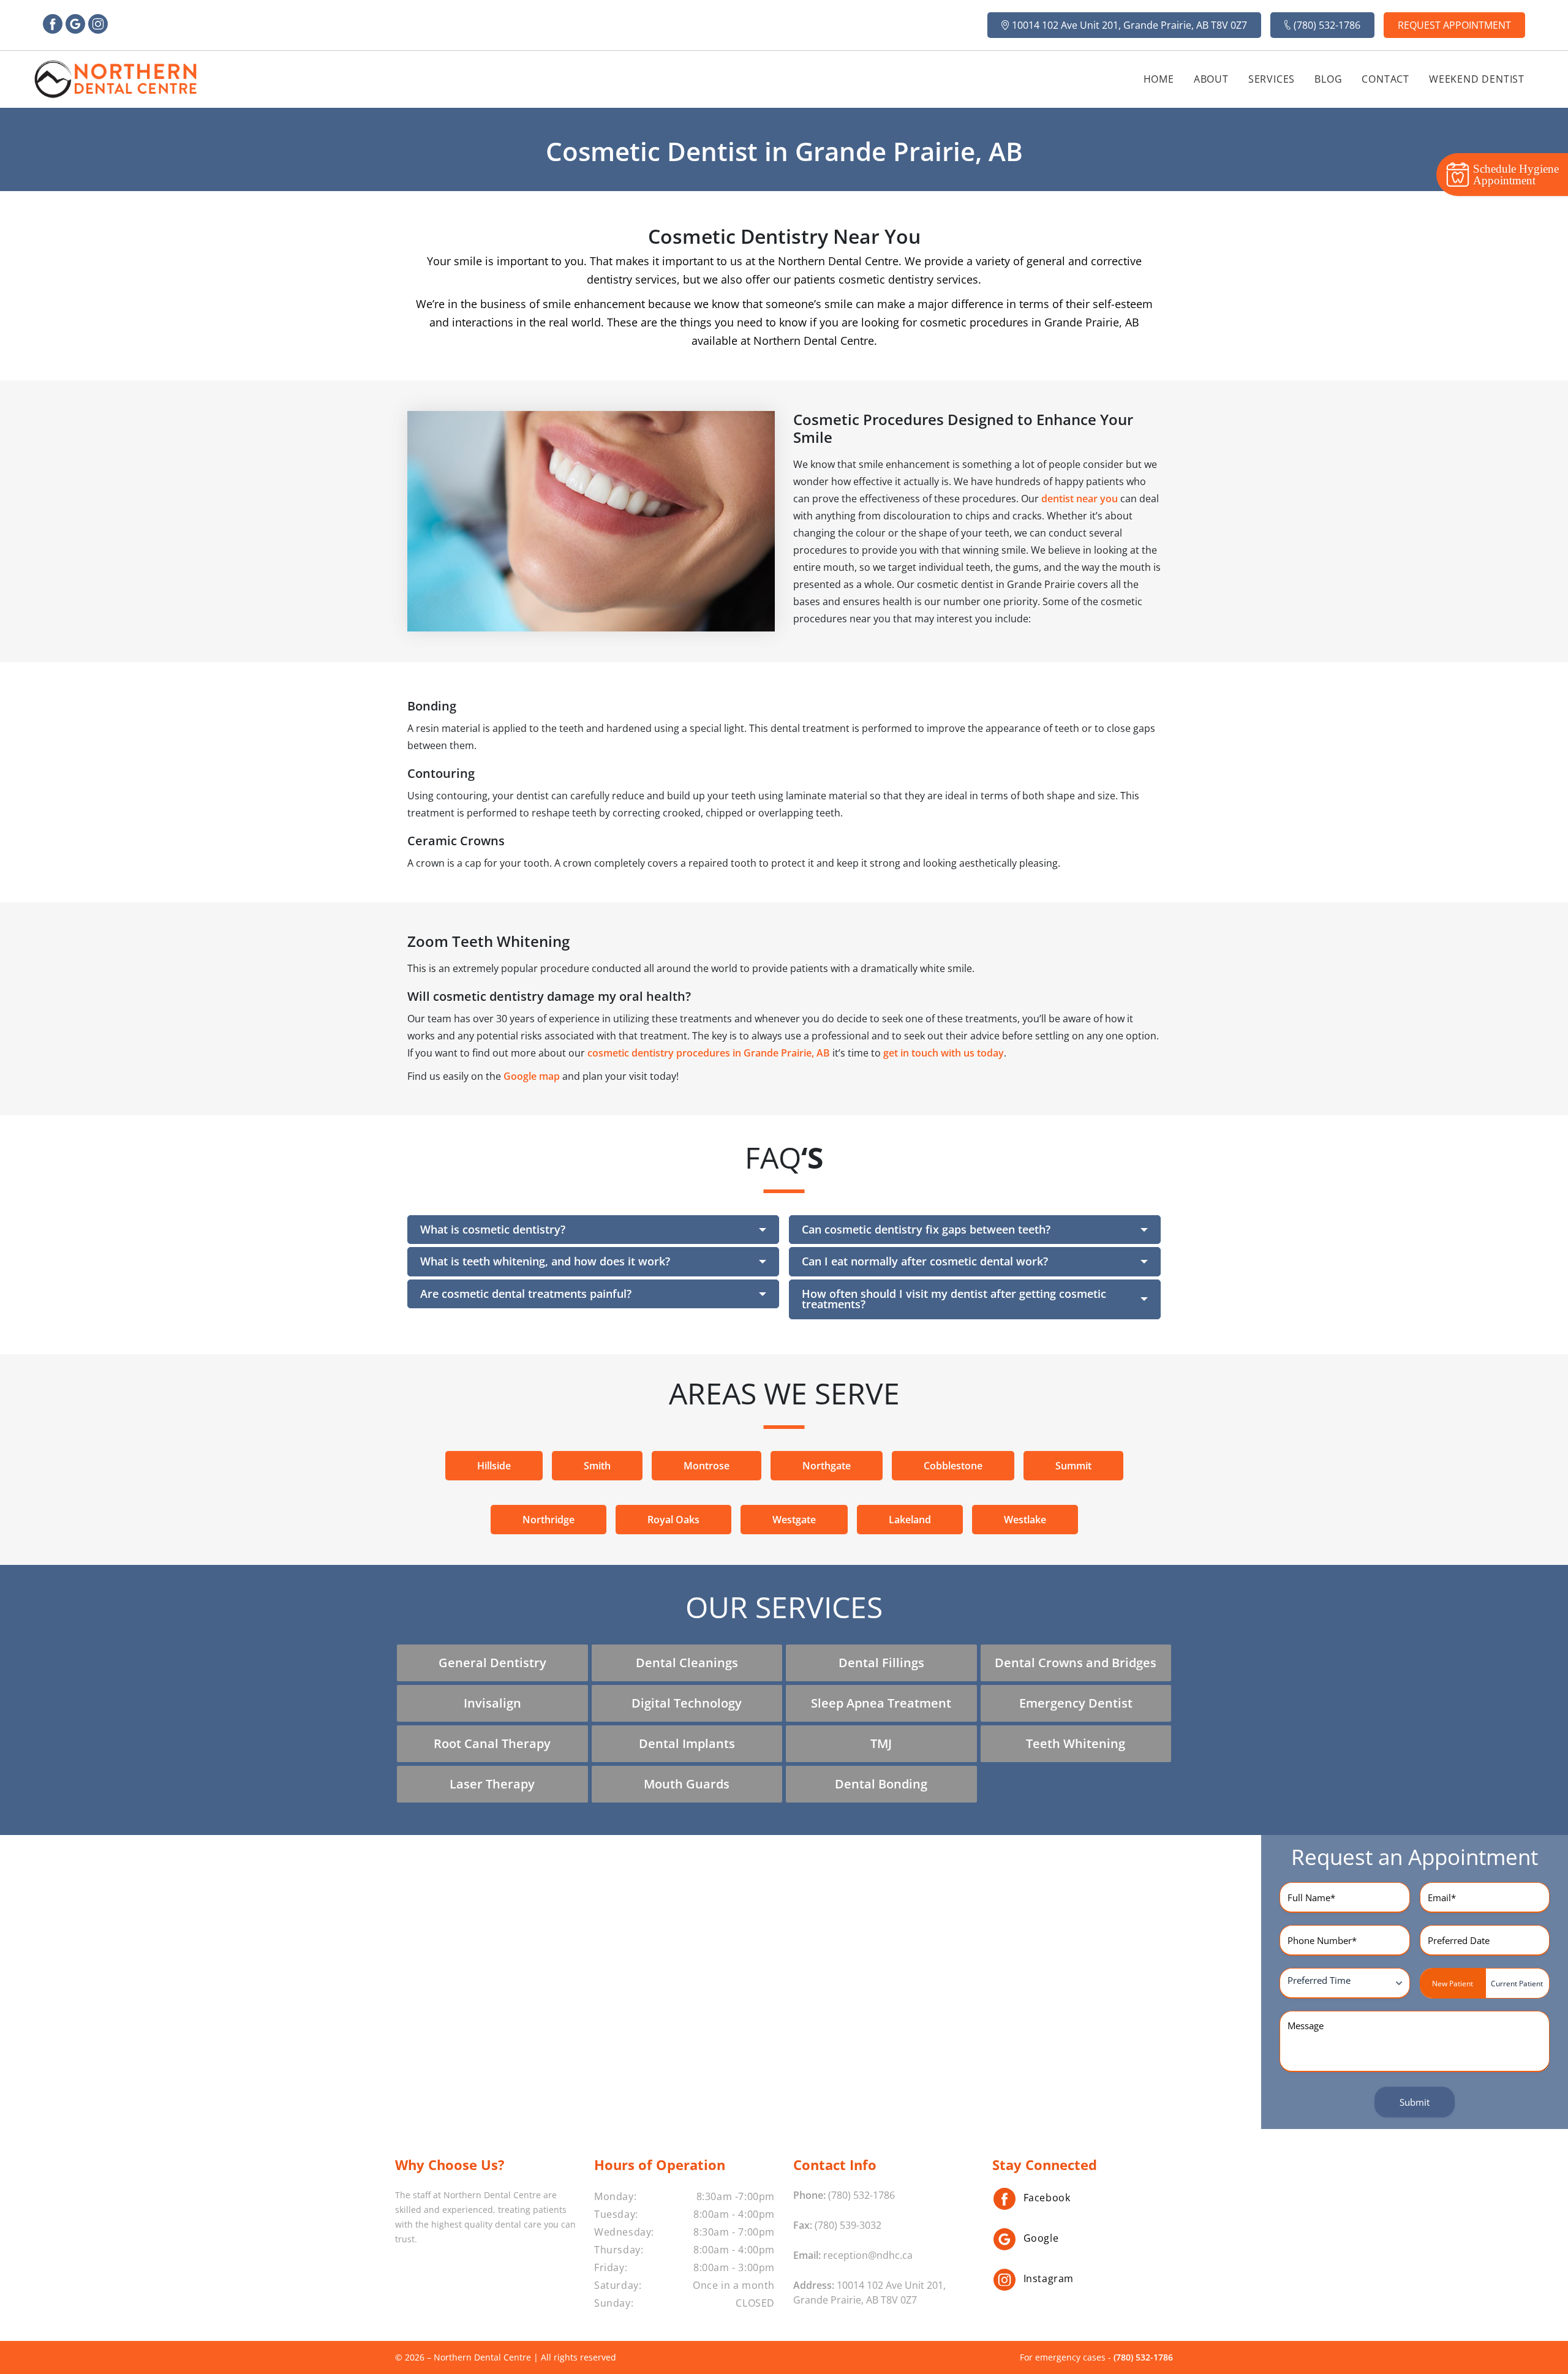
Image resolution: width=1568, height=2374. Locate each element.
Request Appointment (1454, 25)
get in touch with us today (944, 1053)
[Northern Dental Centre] (116, 79)
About (1211, 79)
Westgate (794, 1520)
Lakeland (910, 1520)
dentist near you (1080, 498)
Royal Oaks (673, 1520)
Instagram (1049, 2278)
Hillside (494, 1466)
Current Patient (1517, 1984)
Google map (532, 1076)
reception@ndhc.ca (868, 2255)
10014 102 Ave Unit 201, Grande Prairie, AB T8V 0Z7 (1129, 25)
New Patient (1453, 1984)
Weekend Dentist (1477, 79)
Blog (1328, 79)
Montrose (707, 1466)
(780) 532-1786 (1327, 25)
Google (1041, 2238)
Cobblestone (953, 1466)
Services (1272, 79)
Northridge (548, 1520)
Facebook (1047, 2198)
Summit (1073, 1466)
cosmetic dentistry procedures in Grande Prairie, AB (709, 1053)
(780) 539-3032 (848, 2225)
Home (1159, 79)
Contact (1385, 79)
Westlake (1025, 1520)
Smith (597, 1466)
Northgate (827, 1466)
